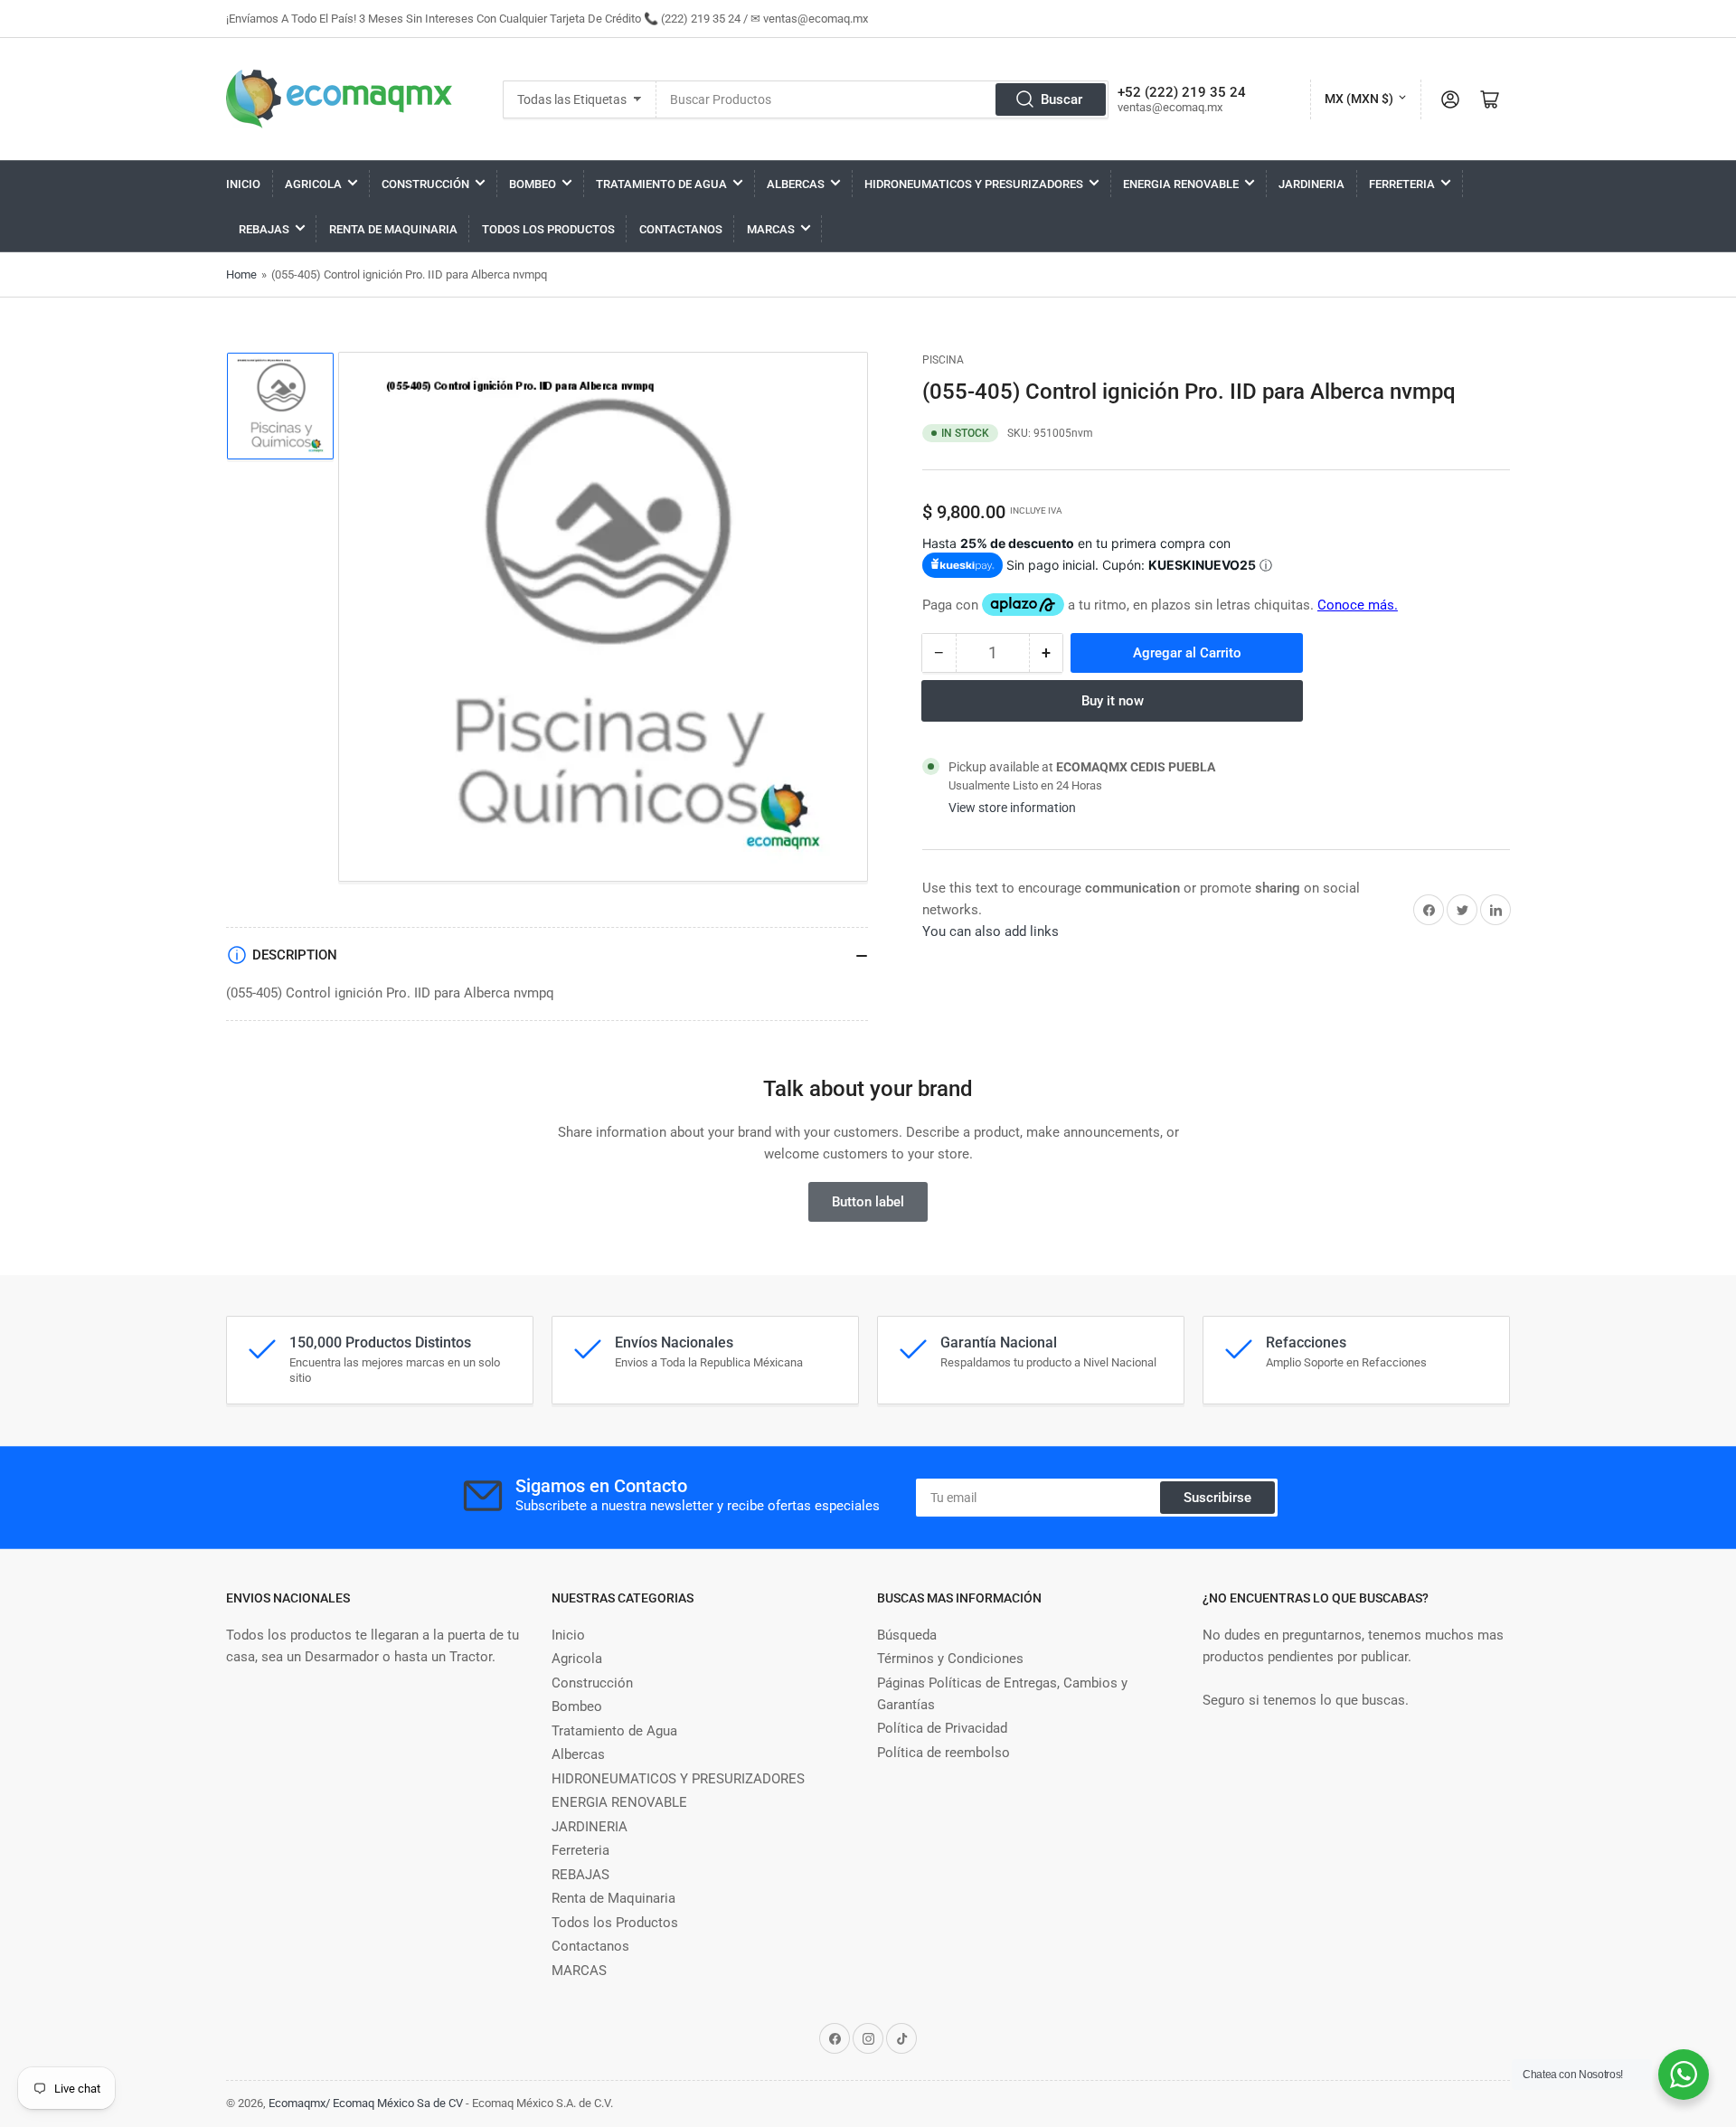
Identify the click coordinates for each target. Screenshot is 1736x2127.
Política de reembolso (943, 1753)
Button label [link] (868, 1202)
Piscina (943, 360)
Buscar (1061, 99)
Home (241, 274)
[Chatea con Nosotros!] (1684, 2075)
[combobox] (882, 99)
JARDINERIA (1311, 184)
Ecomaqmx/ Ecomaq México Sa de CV (366, 2103)
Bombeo (533, 184)
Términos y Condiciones (950, 1659)
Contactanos (681, 229)
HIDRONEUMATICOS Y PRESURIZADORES (974, 184)
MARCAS (771, 229)
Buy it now (1113, 701)
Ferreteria (1402, 184)
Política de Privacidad (942, 1728)
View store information (1012, 808)
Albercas (796, 184)
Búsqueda (907, 1635)
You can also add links (991, 931)
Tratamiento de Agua (661, 184)
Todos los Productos (548, 229)
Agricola (313, 184)
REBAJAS (264, 229)
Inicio (243, 184)
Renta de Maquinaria (393, 229)
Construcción (425, 184)
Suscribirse (1217, 1498)
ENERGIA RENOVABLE (1181, 184)
